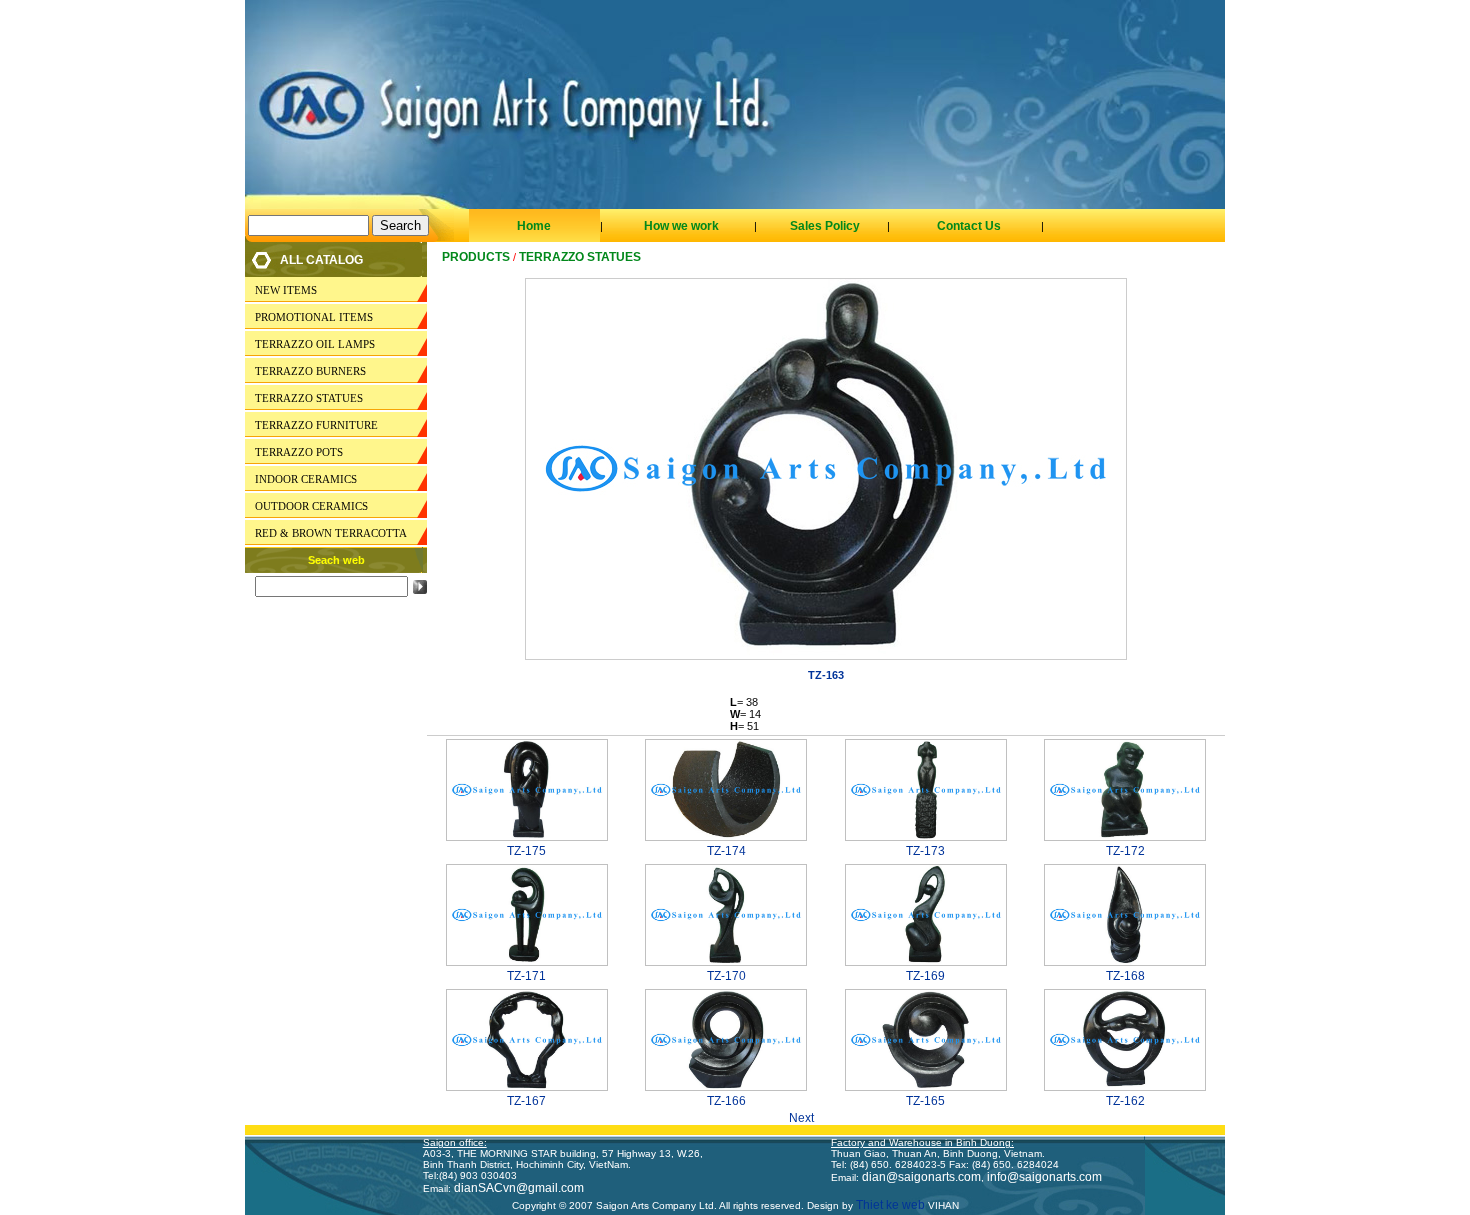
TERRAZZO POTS (299, 452)
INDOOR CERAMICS (306, 479)
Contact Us (969, 226)
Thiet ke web (889, 1205)
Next (807, 1118)
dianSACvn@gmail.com (519, 1188)
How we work (681, 226)
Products (476, 257)
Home (534, 226)
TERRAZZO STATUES (309, 398)
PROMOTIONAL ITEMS (314, 317)
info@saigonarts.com (1044, 1177)
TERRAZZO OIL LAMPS (315, 344)
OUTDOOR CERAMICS (311, 506)
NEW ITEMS (286, 290)
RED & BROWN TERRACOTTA (331, 533)
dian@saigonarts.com (921, 1177)
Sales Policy (825, 226)
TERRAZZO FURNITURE (316, 425)
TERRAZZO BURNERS (310, 371)
